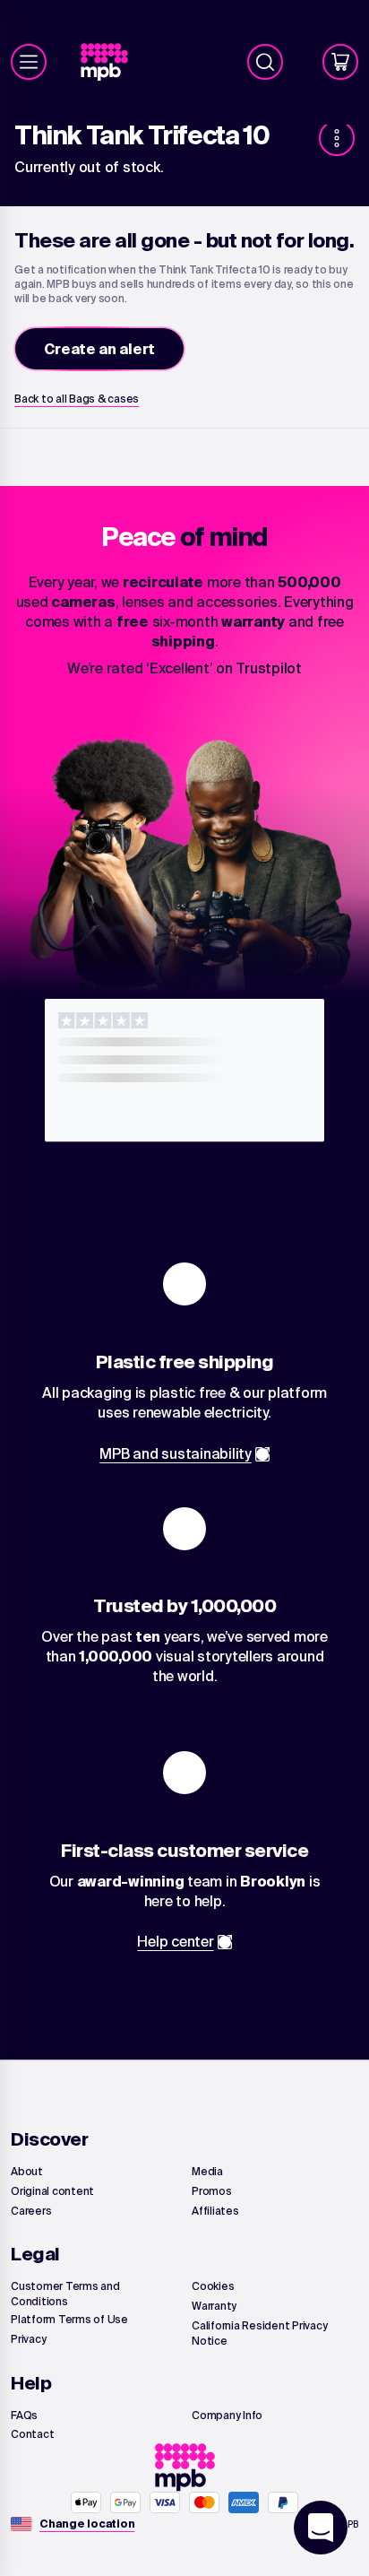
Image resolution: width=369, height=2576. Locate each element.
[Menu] (29, 62)
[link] (112, 62)
